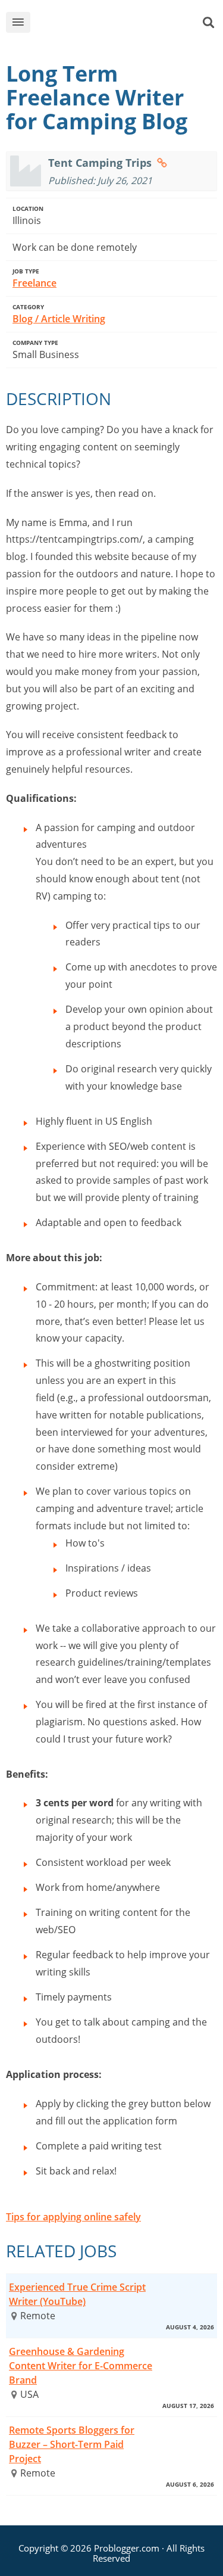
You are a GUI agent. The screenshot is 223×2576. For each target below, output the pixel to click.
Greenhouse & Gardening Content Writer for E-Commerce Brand (81, 2366)
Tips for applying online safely (73, 2217)
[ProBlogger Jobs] (120, 25)
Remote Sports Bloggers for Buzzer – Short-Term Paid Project (72, 2444)
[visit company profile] (162, 163)
